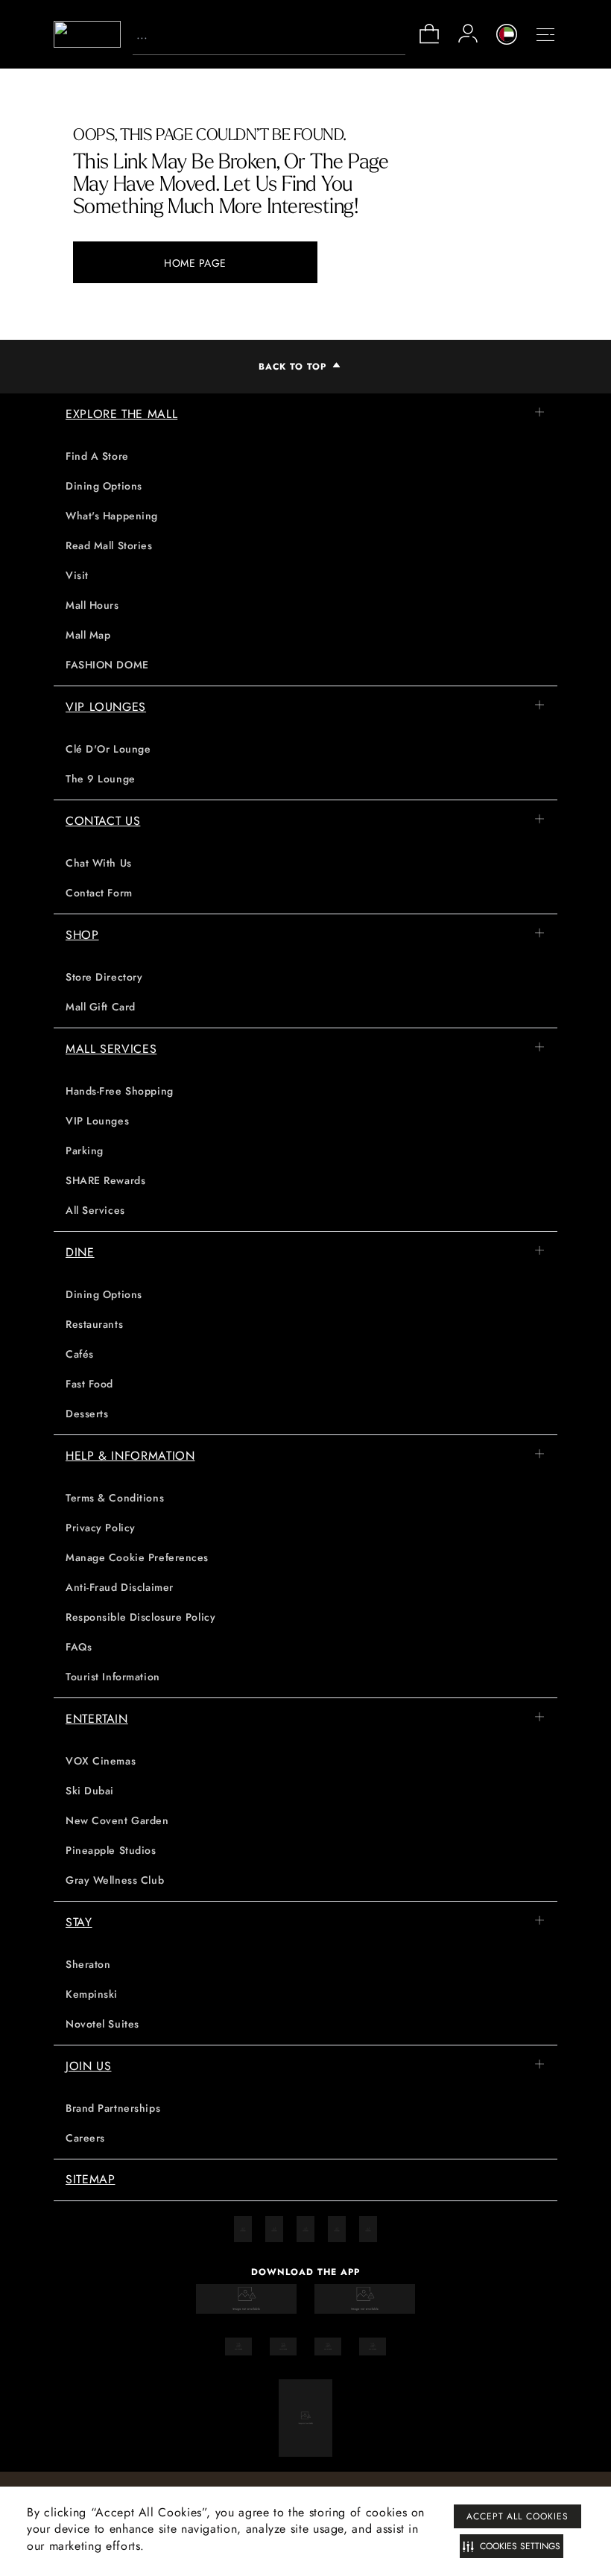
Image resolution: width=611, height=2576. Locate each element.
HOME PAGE (195, 263)
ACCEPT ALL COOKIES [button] (517, 2516)
